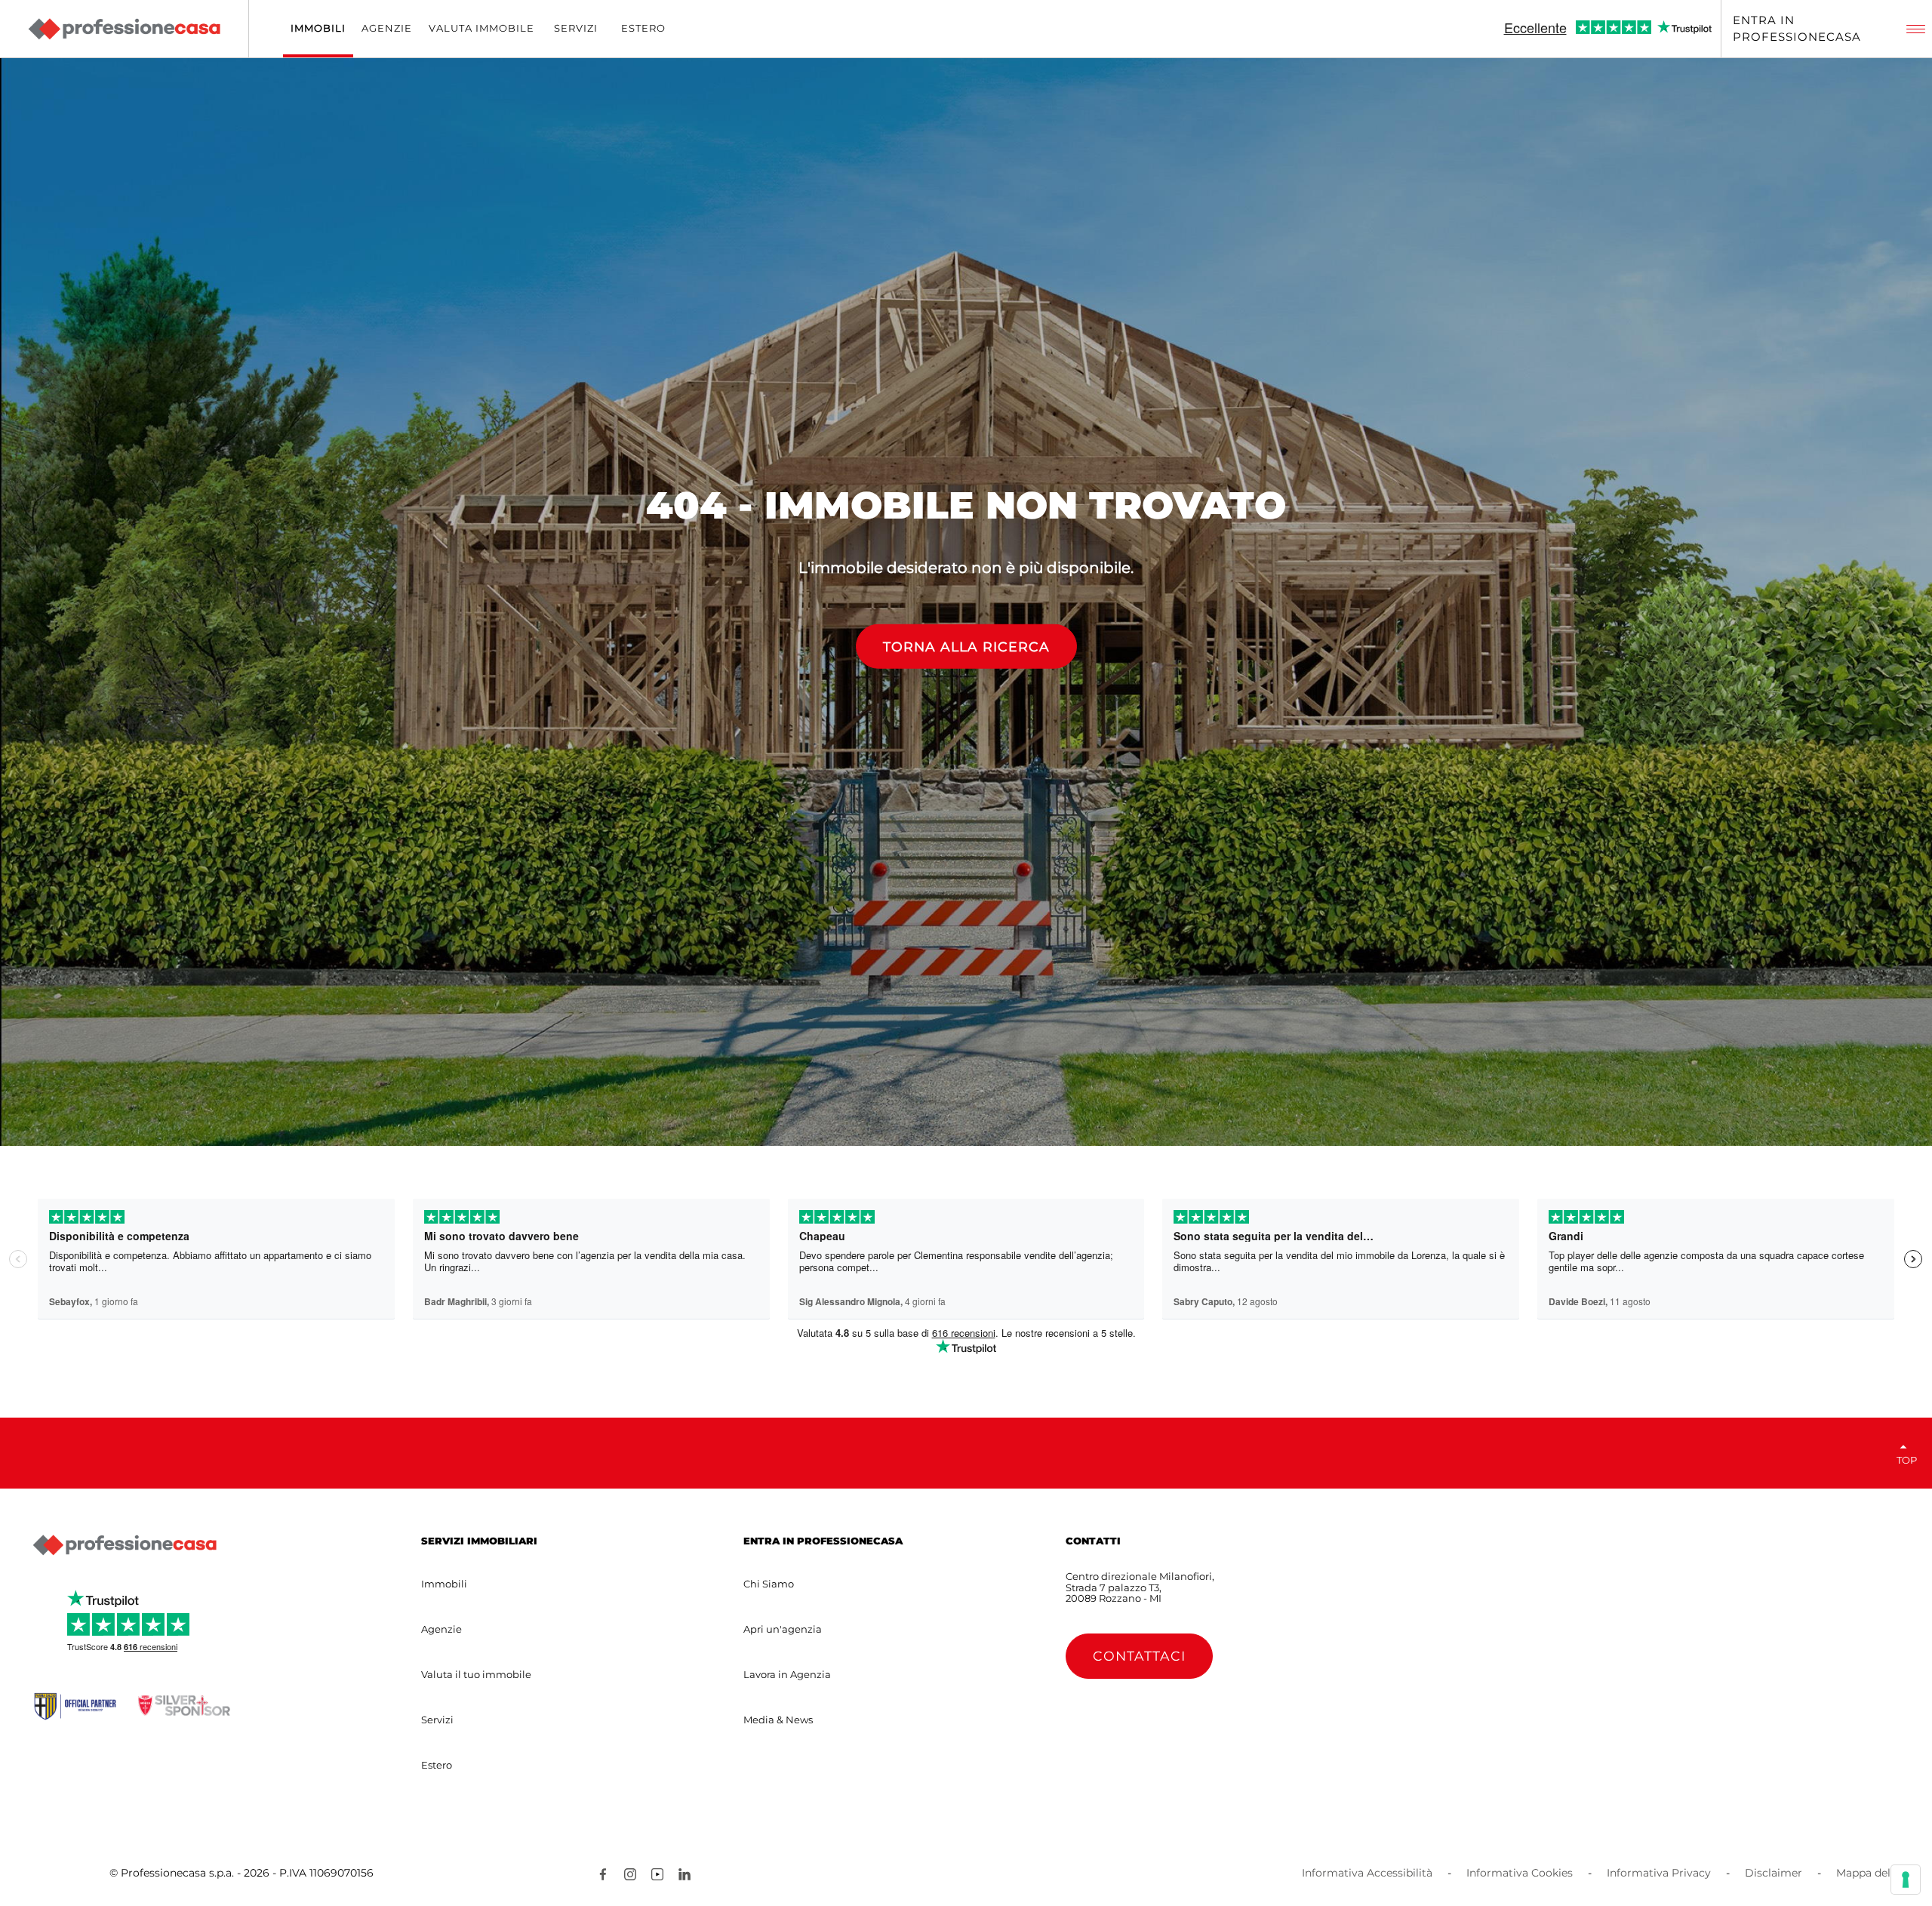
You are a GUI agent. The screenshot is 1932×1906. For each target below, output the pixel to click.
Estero (437, 1765)
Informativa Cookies (1520, 1873)
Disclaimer (1774, 1873)
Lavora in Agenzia (787, 1674)
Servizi (437, 1720)
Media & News (778, 1720)
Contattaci (1139, 1656)
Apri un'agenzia (783, 1629)
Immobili (444, 1584)
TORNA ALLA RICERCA (966, 647)
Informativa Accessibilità (1367, 1873)
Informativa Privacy (1659, 1873)
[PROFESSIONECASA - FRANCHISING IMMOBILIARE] (125, 1545)
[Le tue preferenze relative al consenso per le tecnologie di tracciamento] (1906, 1880)
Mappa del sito (1875, 1873)
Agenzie (441, 1629)
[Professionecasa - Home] (124, 29)
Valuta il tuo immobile (476, 1674)
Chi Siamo (769, 1584)
